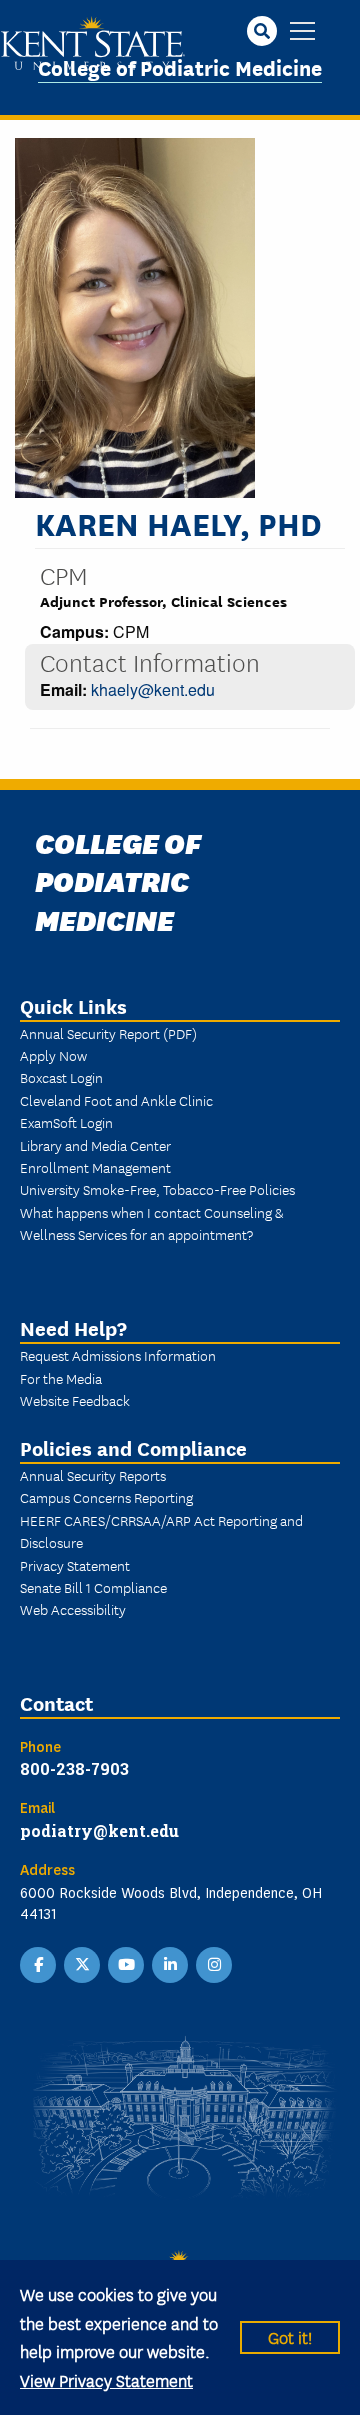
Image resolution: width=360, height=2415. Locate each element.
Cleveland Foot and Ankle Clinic (116, 1100)
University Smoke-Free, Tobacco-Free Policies (157, 1189)
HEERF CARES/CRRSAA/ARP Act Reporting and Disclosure (161, 1531)
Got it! (290, 2336)
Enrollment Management (95, 1167)
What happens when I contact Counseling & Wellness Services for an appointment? (151, 1223)
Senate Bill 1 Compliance (93, 1587)
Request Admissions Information (118, 1355)
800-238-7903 (74, 1768)
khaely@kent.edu (153, 689)
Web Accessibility (73, 1609)
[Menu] (302, 32)
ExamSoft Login (66, 1122)
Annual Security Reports (93, 1475)
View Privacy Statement (106, 2379)
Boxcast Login (61, 1077)
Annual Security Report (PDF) (108, 1033)
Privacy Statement (75, 1565)
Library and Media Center (95, 1145)
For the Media (61, 1378)
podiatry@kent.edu (99, 1830)
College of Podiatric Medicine (180, 66)
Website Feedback (75, 1400)
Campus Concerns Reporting (106, 1497)
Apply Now (53, 1055)
